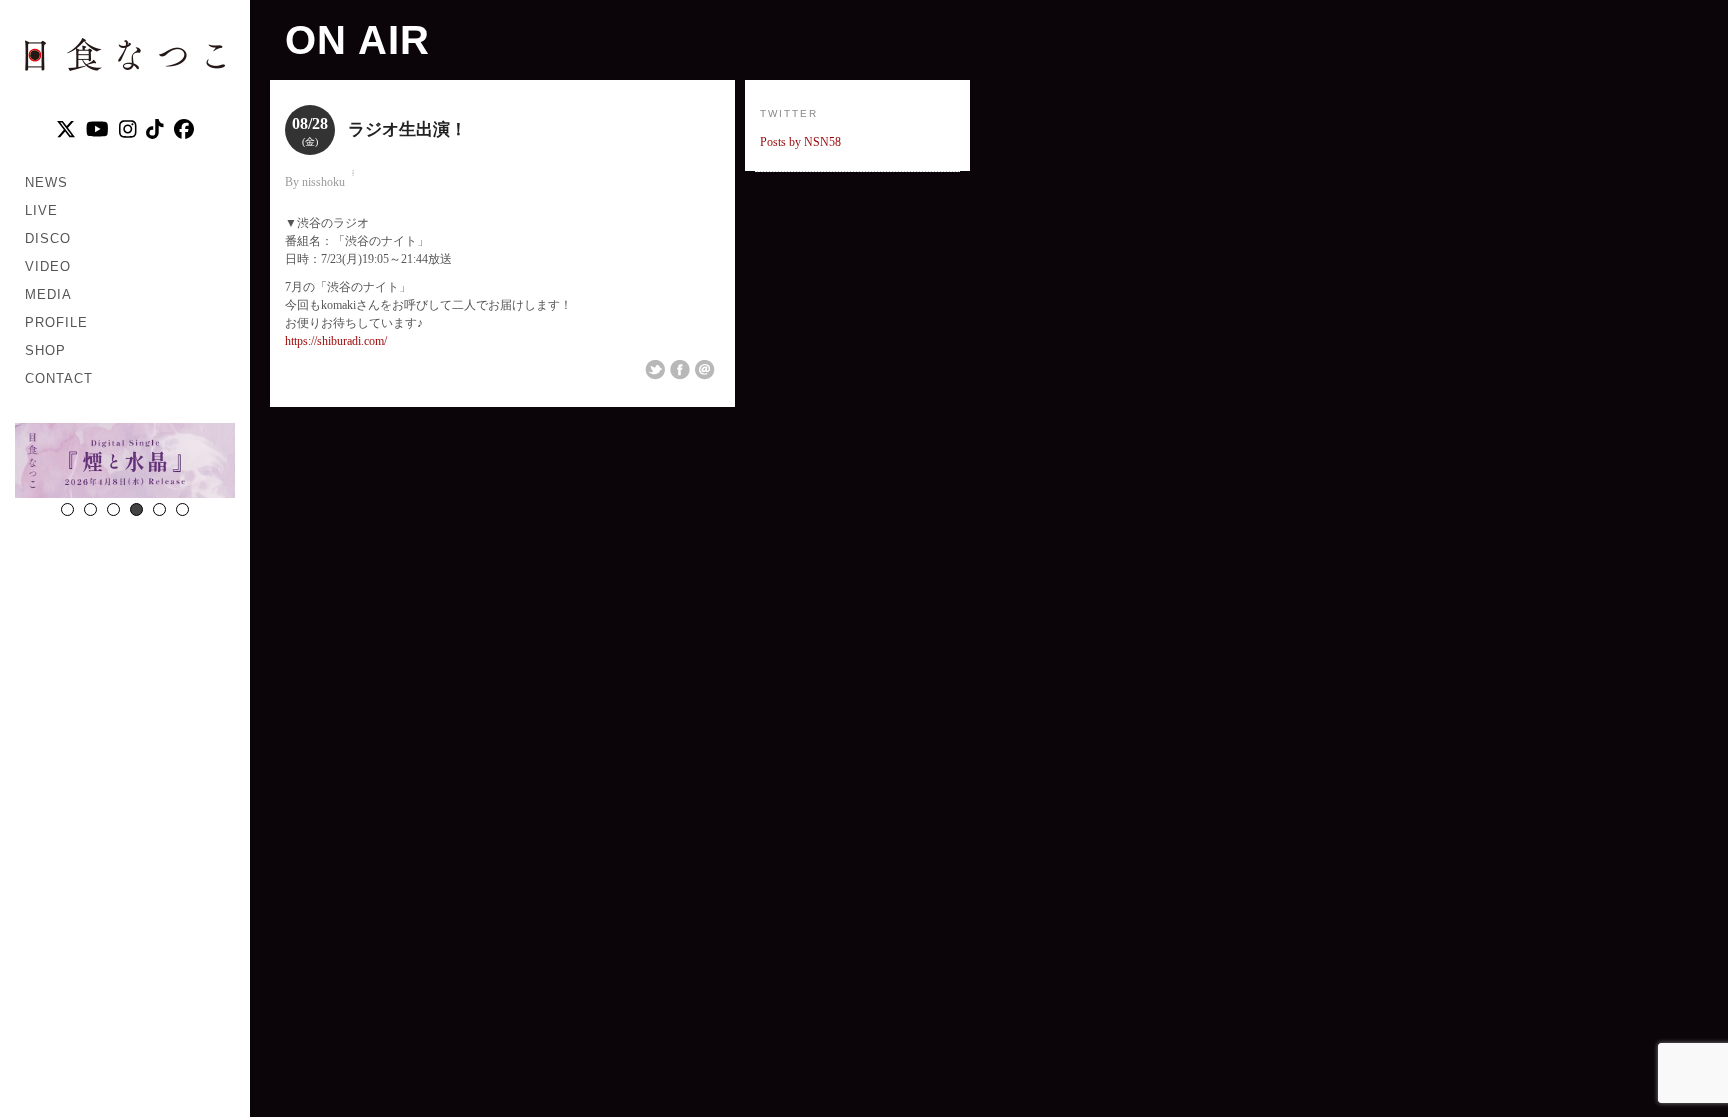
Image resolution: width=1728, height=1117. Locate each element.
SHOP (45, 350)
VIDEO (48, 266)
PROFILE (56, 322)
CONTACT (59, 378)
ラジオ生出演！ (407, 129)
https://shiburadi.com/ (336, 341)
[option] (125, 463)
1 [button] (67, 509)
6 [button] (182, 509)
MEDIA (48, 294)
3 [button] (113, 509)
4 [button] (136, 509)
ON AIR (357, 40)
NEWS (46, 182)
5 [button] (159, 509)
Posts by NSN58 (800, 142)
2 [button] (90, 509)
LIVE (41, 210)
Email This (705, 370)
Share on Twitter (655, 370)
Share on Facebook (680, 370)
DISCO (48, 238)
